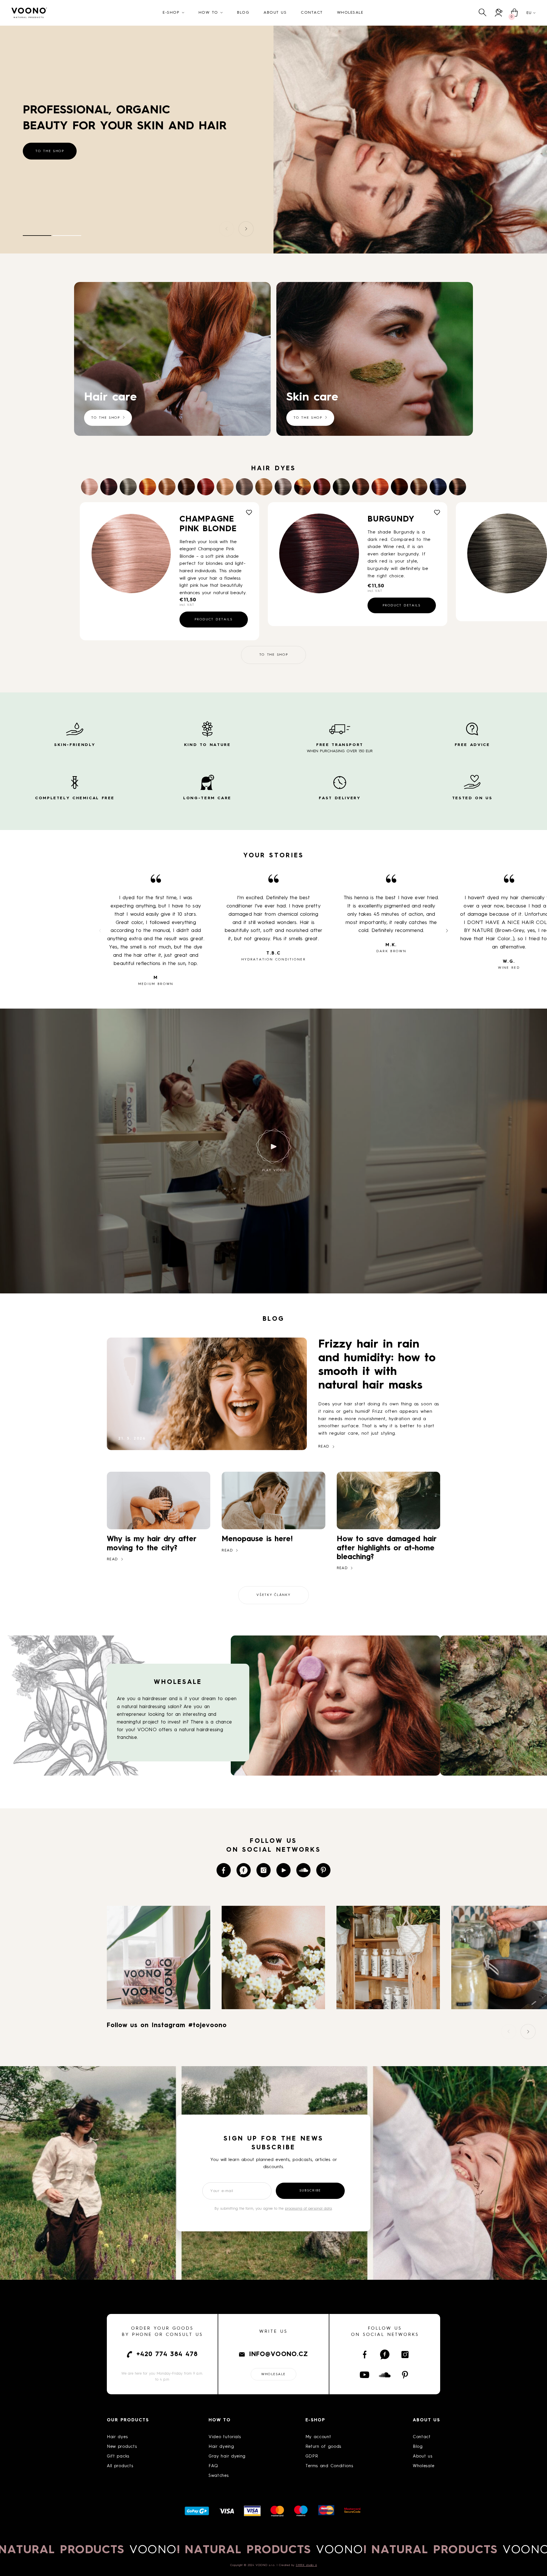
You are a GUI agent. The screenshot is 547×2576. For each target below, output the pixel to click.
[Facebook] (224, 1870)
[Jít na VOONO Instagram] (159, 2005)
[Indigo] (438, 487)
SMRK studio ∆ (306, 2565)
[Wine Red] (322, 487)
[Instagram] (264, 1870)
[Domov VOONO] (29, 13)
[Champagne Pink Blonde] (89, 487)
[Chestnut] (186, 487)
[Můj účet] (499, 13)
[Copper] (148, 487)
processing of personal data (308, 2209)
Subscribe (310, 2191)
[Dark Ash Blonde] (283, 487)
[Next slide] (246, 229)
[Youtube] (283, 1870)
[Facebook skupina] (244, 1870)
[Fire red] (206, 487)
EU (529, 13)
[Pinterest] (323, 1870)
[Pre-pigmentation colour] (225, 487)
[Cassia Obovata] (128, 487)
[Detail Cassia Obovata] (507, 553)
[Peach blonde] (167, 487)
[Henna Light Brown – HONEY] (419, 487)
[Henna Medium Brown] (399, 487)
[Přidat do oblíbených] (249, 512)
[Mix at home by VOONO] (303, 487)
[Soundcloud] (303, 1870)
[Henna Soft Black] (341, 487)
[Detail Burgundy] (319, 553)
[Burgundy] (109, 487)
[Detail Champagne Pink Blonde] (131, 553)
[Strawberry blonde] (264, 487)
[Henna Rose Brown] (361, 487)
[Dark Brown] (458, 487)
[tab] (37, 236)
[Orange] (380, 487)
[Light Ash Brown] (244, 487)
